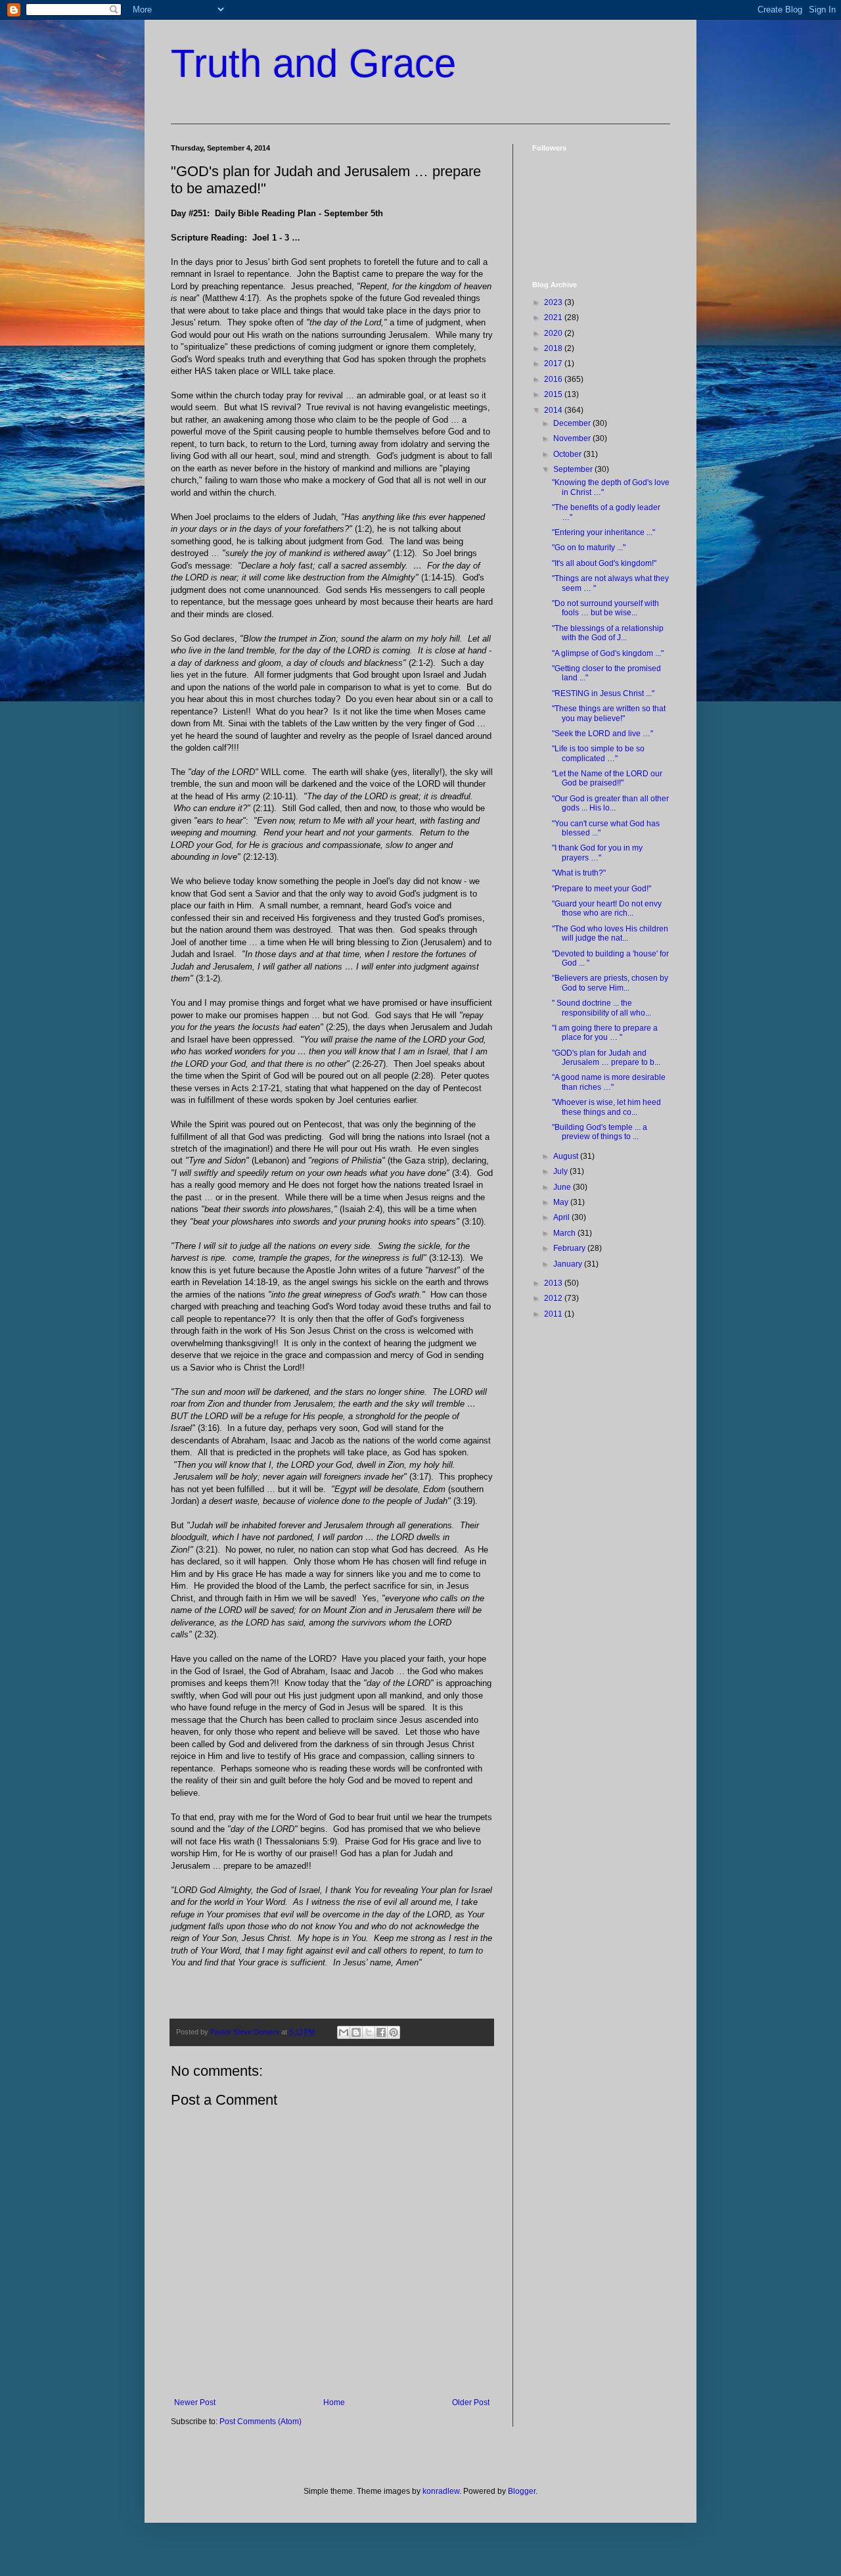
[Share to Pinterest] (394, 2032)
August (567, 1156)
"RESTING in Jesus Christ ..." (603, 693)
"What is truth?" (579, 873)
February (570, 1248)
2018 (554, 348)
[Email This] (344, 2032)
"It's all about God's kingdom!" (604, 563)
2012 (554, 1298)
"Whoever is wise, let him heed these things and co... (606, 1107)
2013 (554, 1283)
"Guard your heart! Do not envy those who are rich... (607, 908)
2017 (554, 363)
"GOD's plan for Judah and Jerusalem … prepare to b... (606, 1058)
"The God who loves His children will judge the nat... (610, 933)
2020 (554, 333)
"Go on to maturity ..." (589, 548)
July (561, 1171)
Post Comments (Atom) (261, 2422)
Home (334, 2402)
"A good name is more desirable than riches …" (609, 1082)
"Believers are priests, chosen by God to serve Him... (610, 983)
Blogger (522, 2491)
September (574, 469)
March (565, 1233)
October (568, 454)
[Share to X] (369, 2032)
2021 (554, 317)
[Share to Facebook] (381, 2032)
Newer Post (195, 2402)
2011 (554, 1314)
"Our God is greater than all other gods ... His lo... (610, 803)
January (569, 1264)
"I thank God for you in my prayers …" (597, 853)
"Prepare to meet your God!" (602, 889)
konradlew (441, 2491)
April (562, 1217)
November (573, 438)
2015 (554, 394)
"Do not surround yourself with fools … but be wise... (605, 608)
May (562, 1202)
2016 (554, 379)
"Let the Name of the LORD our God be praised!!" (607, 778)
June (563, 1187)
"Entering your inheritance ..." (603, 532)
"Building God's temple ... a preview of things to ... (600, 1132)
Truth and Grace (313, 63)
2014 (554, 410)
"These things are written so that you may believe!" (609, 713)
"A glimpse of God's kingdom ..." (608, 653)
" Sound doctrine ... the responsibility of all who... (602, 1008)
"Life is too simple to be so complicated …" (598, 753)
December (573, 423)
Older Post (471, 2402)
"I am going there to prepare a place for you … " (605, 1033)
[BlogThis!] (356, 2032)
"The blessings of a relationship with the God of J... (608, 633)
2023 (554, 302)
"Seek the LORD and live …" (602, 734)
